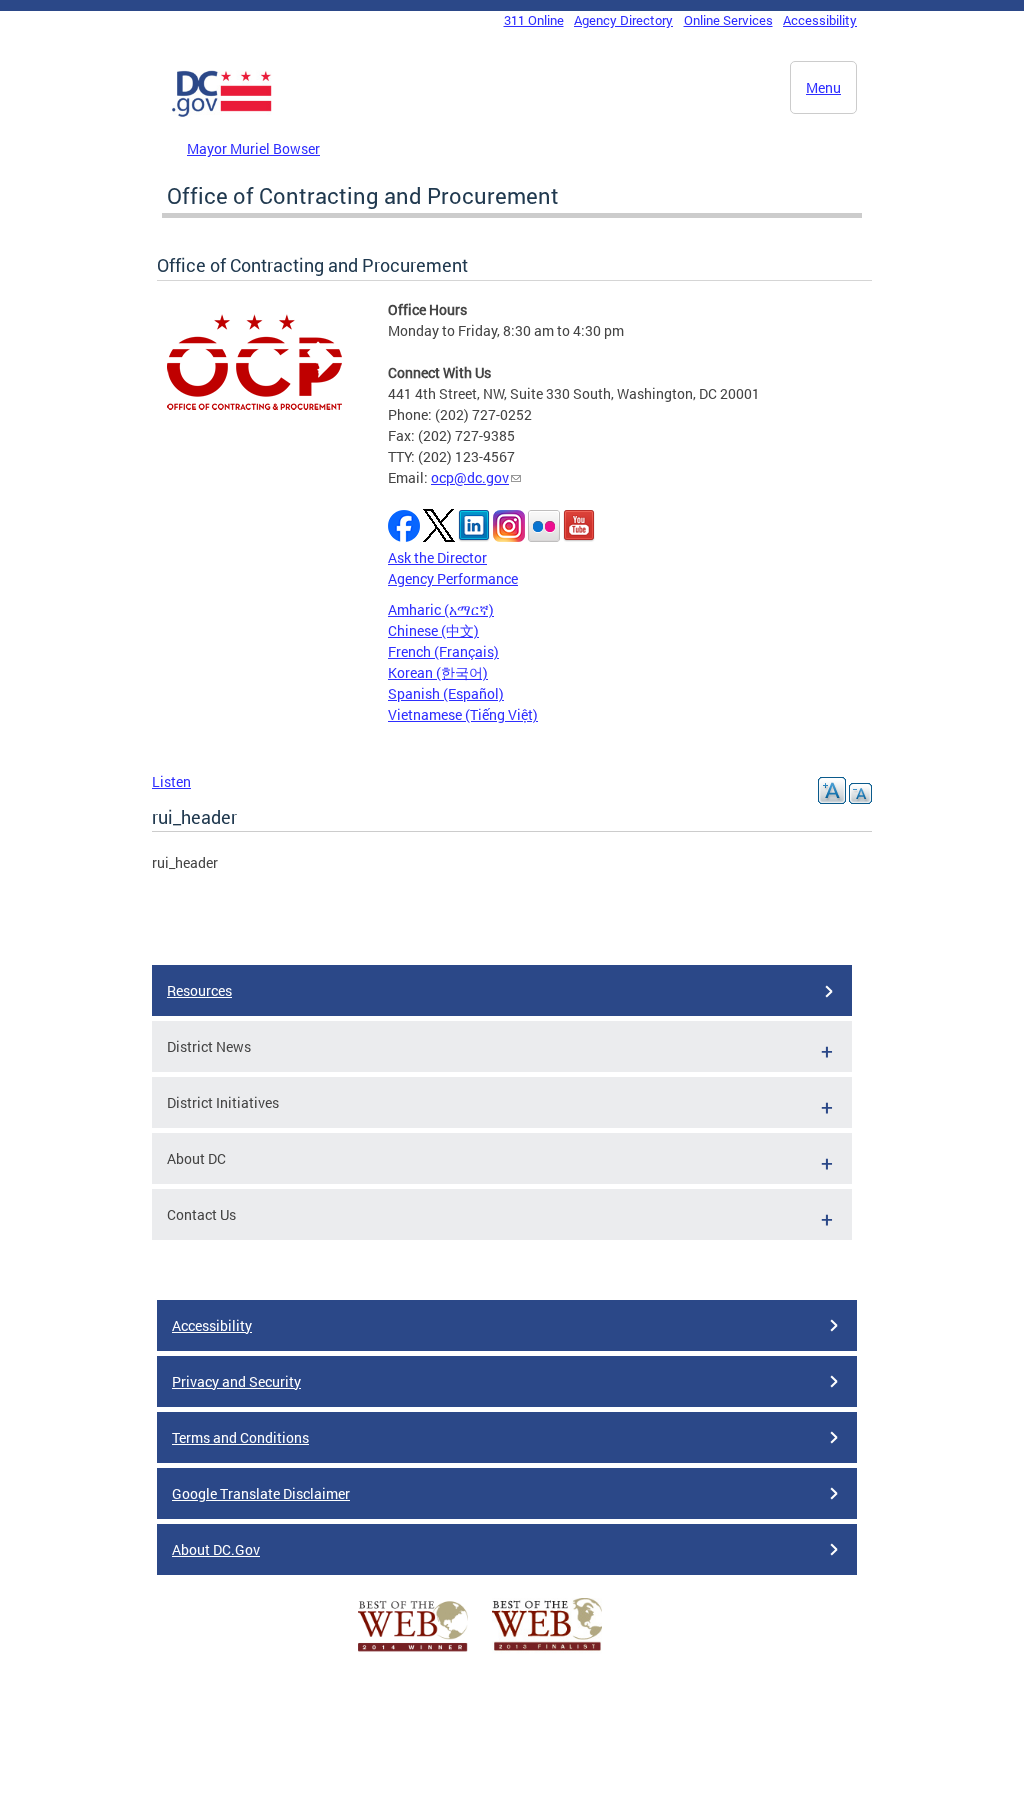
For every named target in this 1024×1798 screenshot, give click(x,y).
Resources (199, 990)
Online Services (728, 20)
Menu (823, 87)
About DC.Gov (216, 1549)
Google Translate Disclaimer (261, 1493)
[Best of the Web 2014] (413, 1651)
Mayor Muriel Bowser (253, 148)
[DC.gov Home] (222, 113)
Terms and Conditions (240, 1437)
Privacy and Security (236, 1381)
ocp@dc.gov (470, 477)
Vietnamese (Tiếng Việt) (463, 714)
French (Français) (443, 651)
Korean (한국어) (438, 672)
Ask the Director (437, 557)
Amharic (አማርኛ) (441, 609)
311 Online (534, 20)
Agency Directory (623, 20)
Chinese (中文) (433, 630)
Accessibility (820, 20)
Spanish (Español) (446, 693)
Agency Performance (453, 578)
